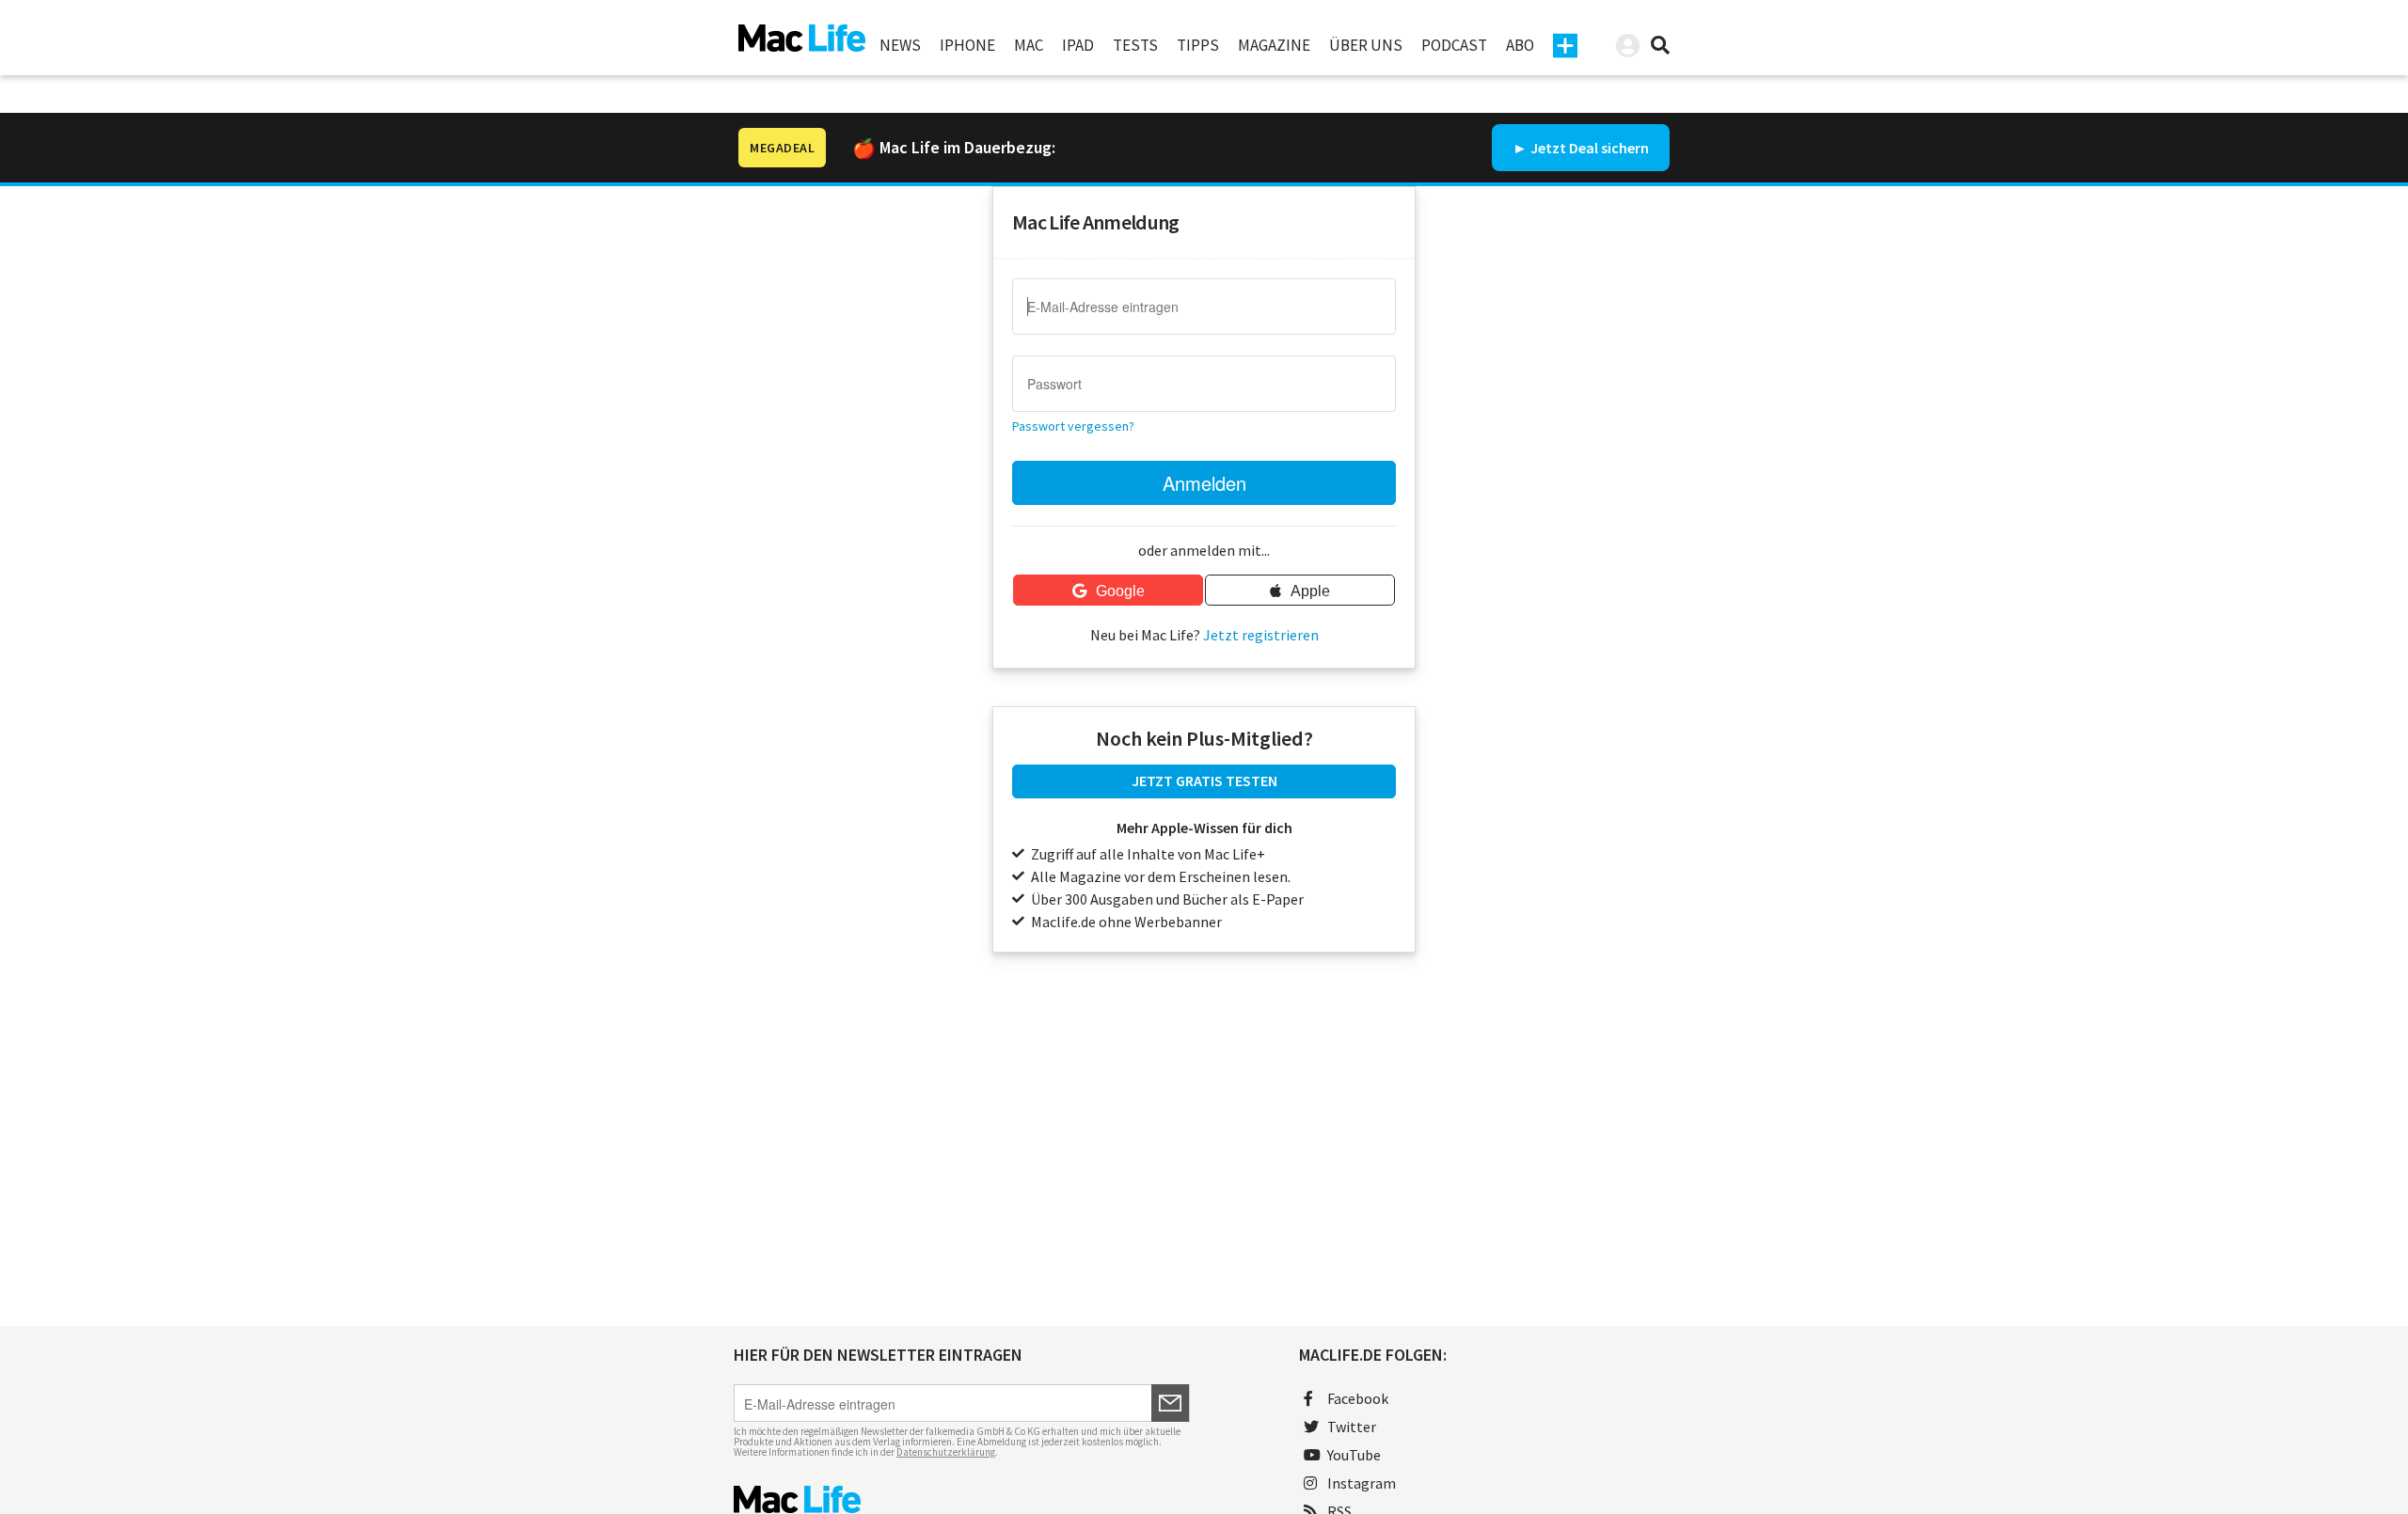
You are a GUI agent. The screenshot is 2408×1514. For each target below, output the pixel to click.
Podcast (1454, 45)
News (900, 45)
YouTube (1354, 1455)
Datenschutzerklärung (946, 1452)
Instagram (1362, 1483)
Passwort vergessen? (1073, 426)
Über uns (1366, 45)
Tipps (1198, 45)
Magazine (1274, 45)
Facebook (1358, 1398)
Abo (1520, 45)
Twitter (1352, 1427)
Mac (1029, 45)
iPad (1078, 45)
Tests (1135, 45)
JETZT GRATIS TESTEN (1204, 781)
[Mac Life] (962, 1499)
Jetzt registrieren (1261, 635)
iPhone (967, 45)
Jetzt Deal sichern (1590, 148)
